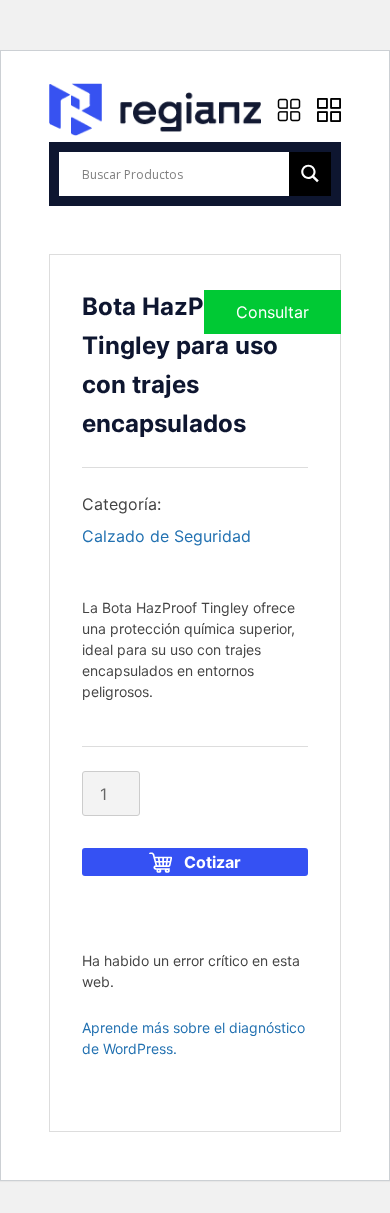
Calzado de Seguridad (166, 536)
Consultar (272, 312)
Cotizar (212, 862)
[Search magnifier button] (310, 173)
